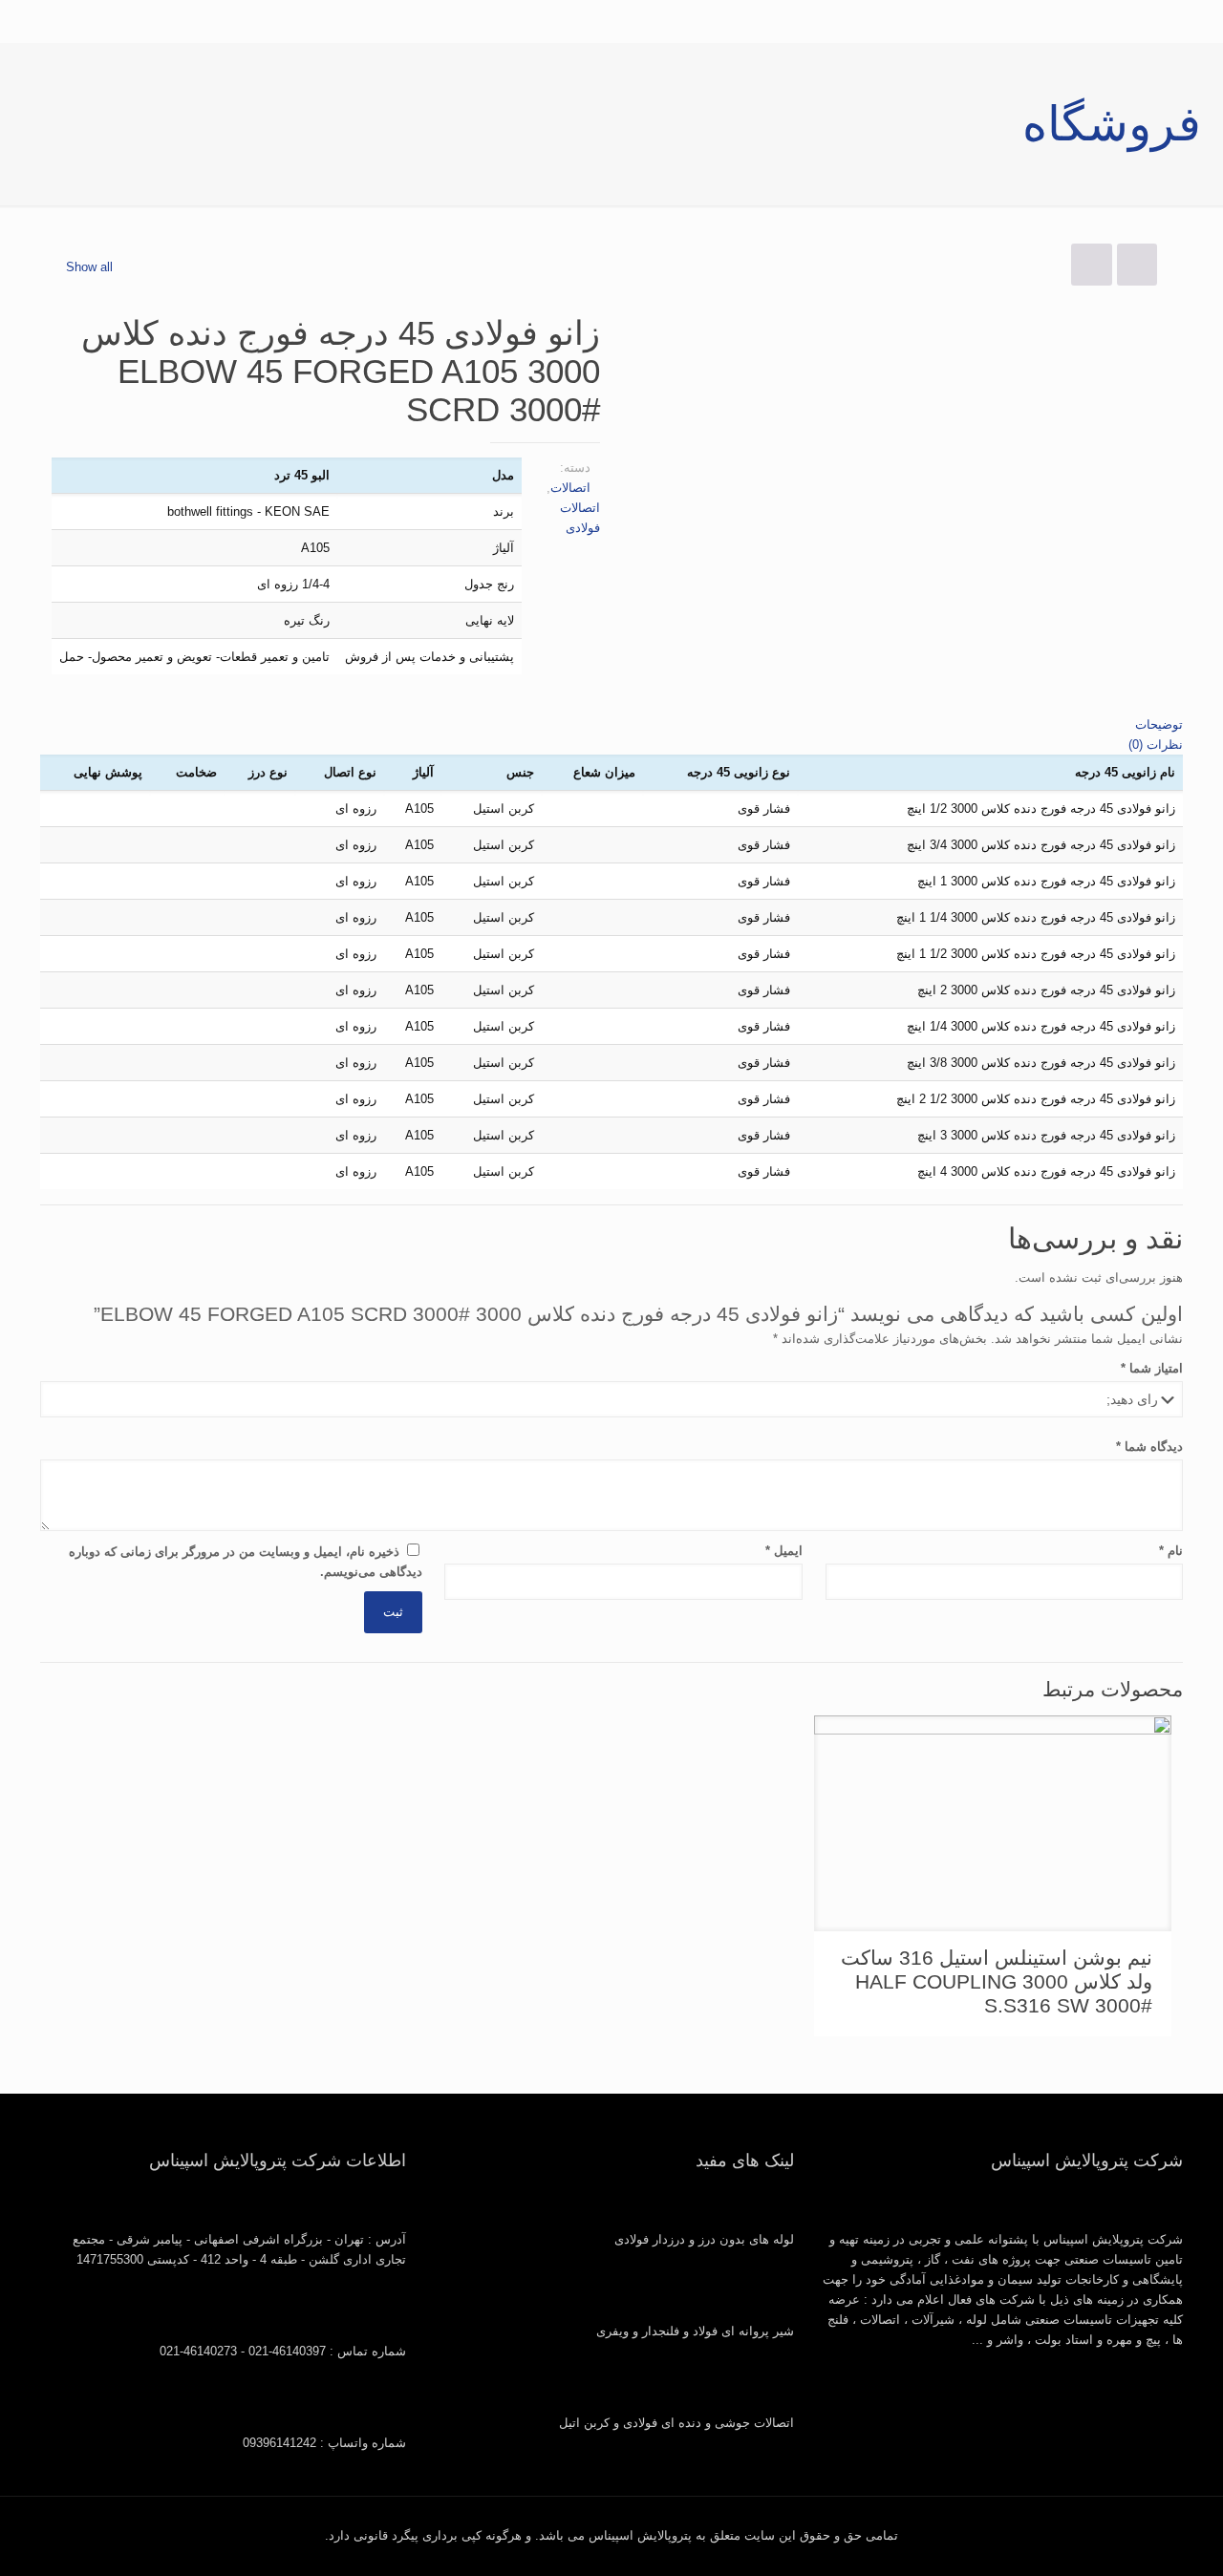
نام (1171, 1551)
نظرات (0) (1156, 745)
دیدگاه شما (1149, 1447)
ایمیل (783, 1551)
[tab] (611, 724)
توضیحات (1159, 724)
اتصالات (570, 488)
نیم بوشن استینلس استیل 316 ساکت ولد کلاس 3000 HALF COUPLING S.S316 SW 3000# (997, 1981)
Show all (89, 267)
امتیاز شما (1152, 1368)
